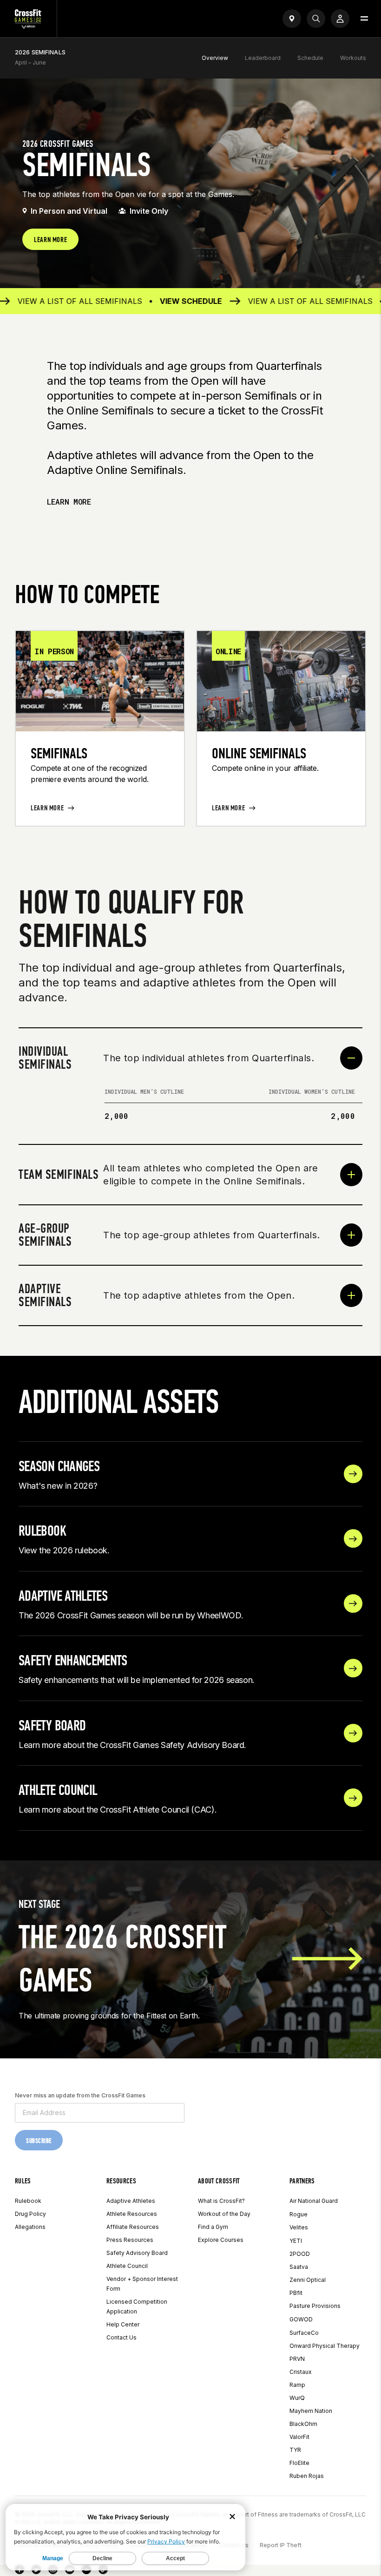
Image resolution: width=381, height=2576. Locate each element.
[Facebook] (20, 2571)
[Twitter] (36, 2571)
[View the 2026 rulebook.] (353, 1538)
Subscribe (39, 2141)
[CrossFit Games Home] (28, 26)
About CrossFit (219, 2181)
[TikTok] (103, 2571)
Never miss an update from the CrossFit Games (80, 2095)
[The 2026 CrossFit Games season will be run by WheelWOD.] (353, 1603)
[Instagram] (53, 2571)
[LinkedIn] (86, 2571)
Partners (302, 2181)
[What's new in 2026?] (353, 1474)
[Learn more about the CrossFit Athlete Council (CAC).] (353, 1798)
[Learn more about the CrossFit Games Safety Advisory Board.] (353, 1733)
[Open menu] (364, 19)
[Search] (316, 19)
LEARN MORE (50, 240)
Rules (23, 2181)
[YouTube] (70, 2571)
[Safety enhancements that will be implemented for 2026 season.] (353, 1668)
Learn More (69, 502)
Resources (121, 2181)
